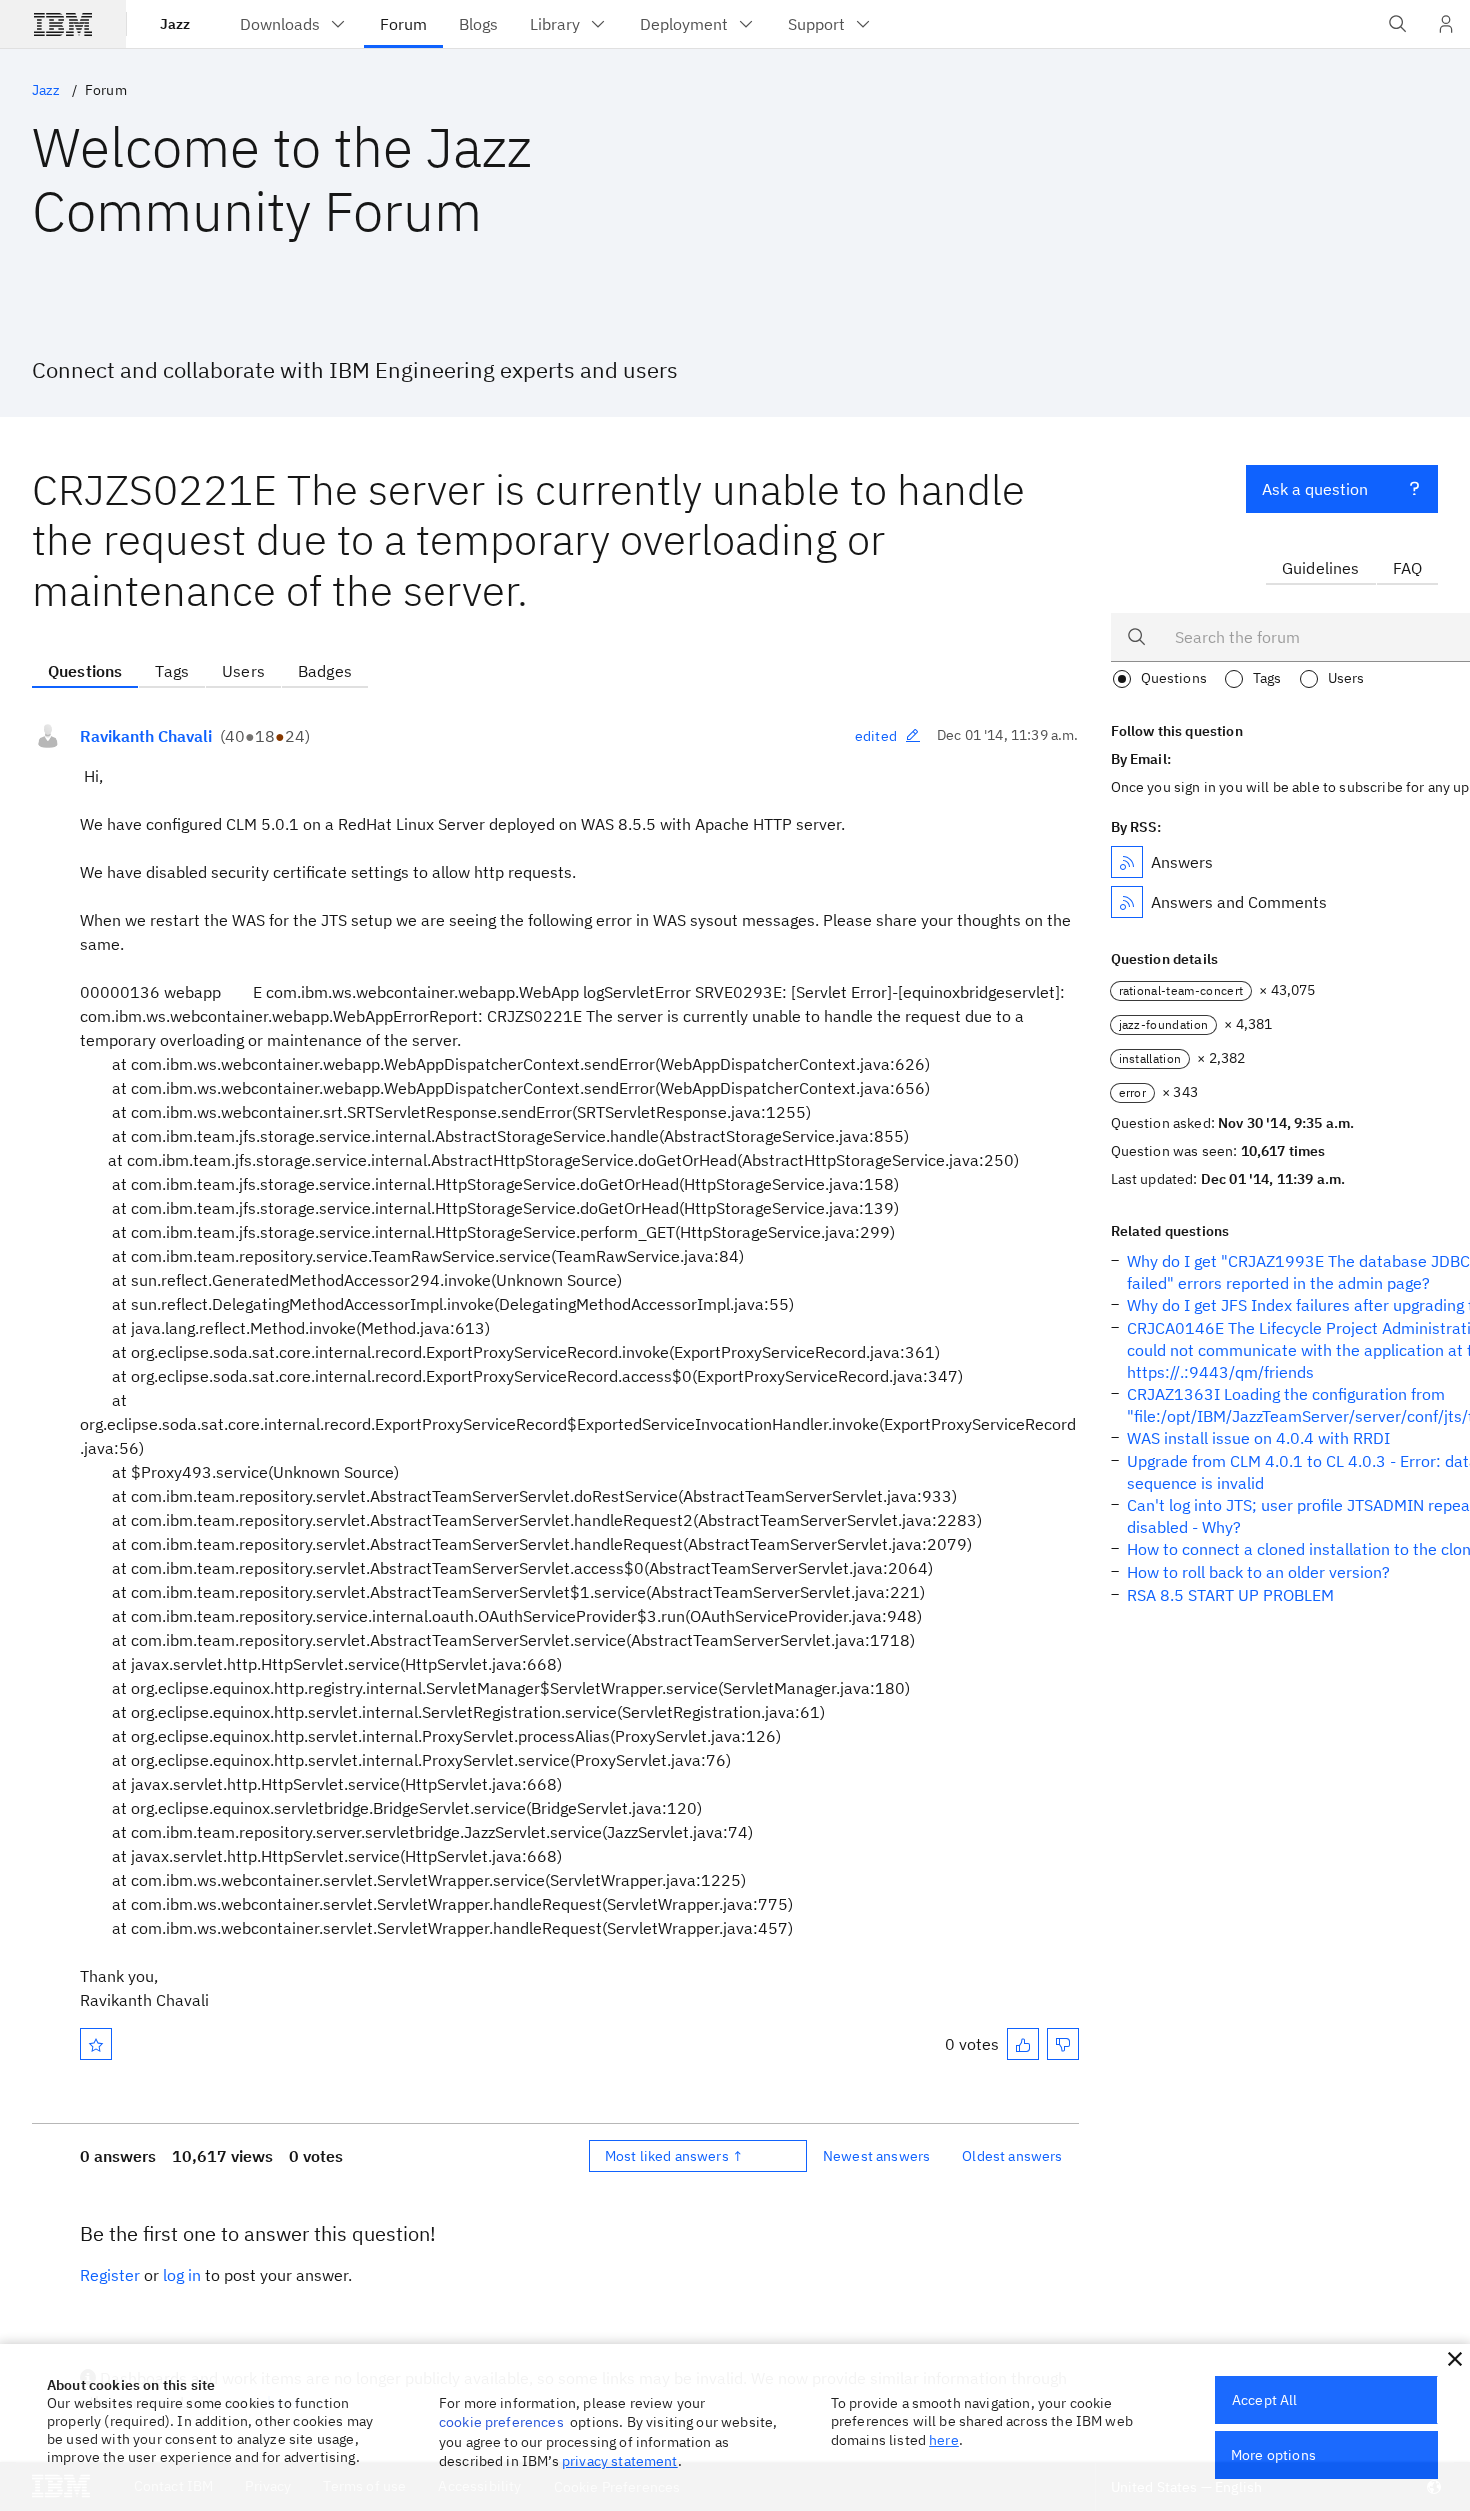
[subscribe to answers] (1127, 862)
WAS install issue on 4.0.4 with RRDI (1258, 1438)
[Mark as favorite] (96, 2044)
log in (182, 2275)
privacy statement (620, 2461)
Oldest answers (1012, 2156)
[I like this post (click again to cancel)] (1023, 2044)
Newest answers (876, 2156)
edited (876, 736)
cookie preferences (501, 2422)
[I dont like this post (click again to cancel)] (1063, 2044)
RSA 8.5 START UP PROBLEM (1230, 1595)
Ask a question (1315, 489)
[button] (1455, 2359)
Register (110, 2275)
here (944, 2440)
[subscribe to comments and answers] (1127, 902)
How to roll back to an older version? (1258, 1572)
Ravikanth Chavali (146, 736)
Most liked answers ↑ (674, 2156)
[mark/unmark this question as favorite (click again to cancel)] (96, 2044)
